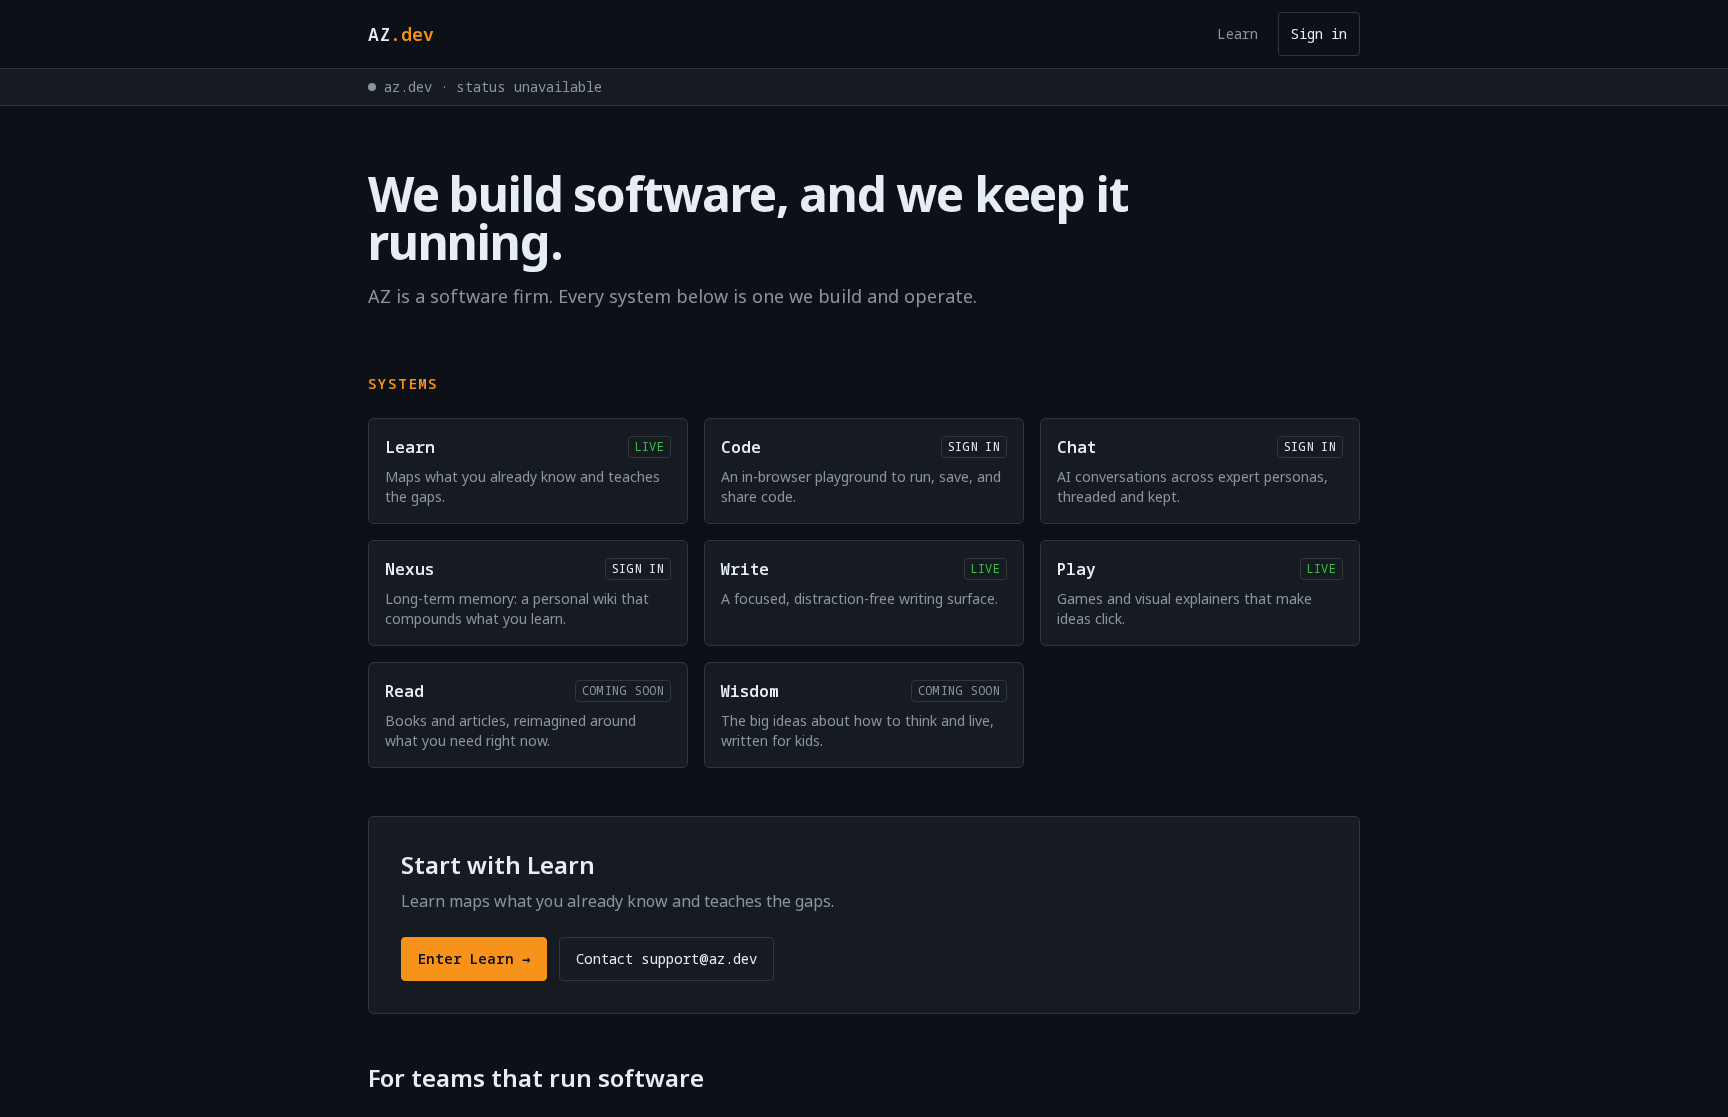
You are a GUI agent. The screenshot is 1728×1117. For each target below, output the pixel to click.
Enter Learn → (474, 958)
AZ (401, 34)
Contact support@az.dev (666, 958)
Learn (1237, 33)
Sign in (1319, 33)
